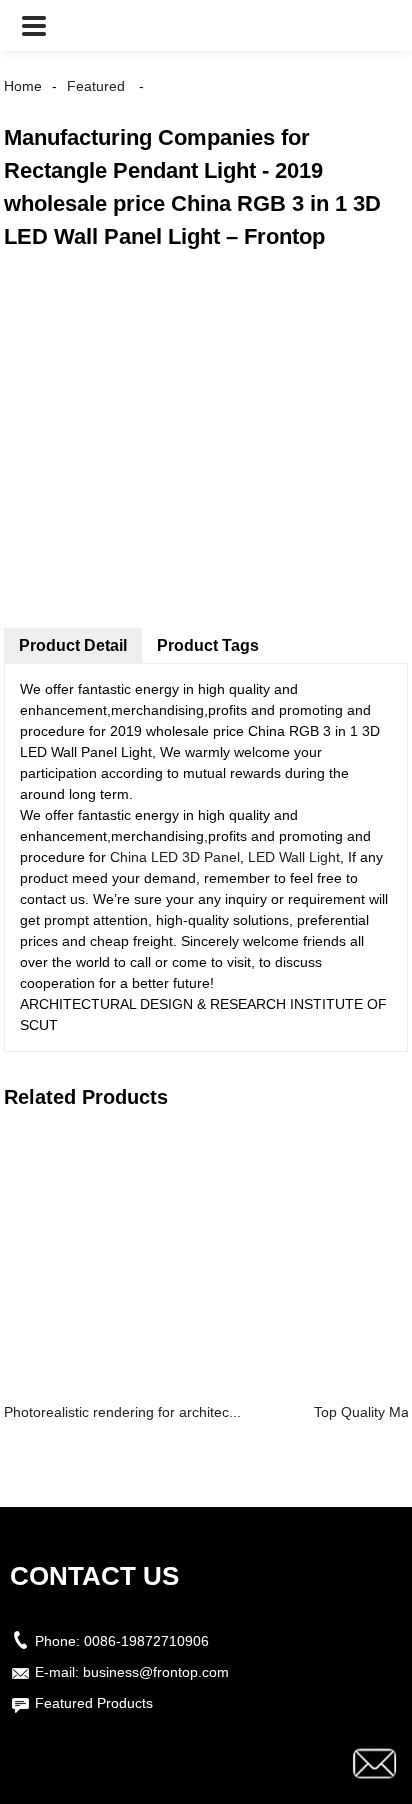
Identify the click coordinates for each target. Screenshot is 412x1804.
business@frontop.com (156, 1672)
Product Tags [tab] (208, 645)
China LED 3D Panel (175, 857)
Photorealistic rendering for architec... (122, 1412)
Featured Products (94, 1703)
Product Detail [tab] (73, 645)
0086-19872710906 (146, 1641)
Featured (96, 86)
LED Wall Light (294, 857)
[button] (34, 25)
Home (23, 86)
